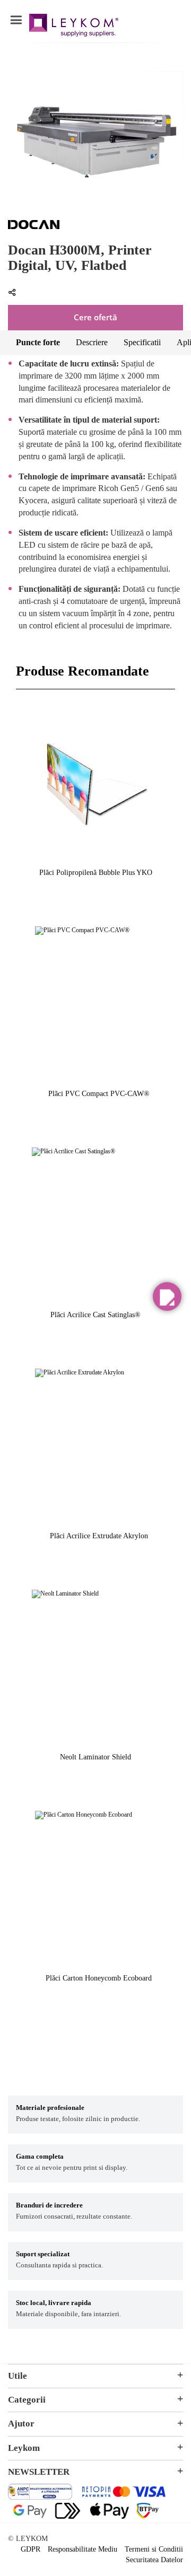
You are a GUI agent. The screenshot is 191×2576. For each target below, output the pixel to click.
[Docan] (34, 227)
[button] (167, 1296)
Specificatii (142, 342)
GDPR (31, 2549)
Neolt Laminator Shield (95, 1757)
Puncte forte (38, 342)
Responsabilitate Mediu (83, 2549)
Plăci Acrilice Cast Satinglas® (95, 1315)
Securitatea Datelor (154, 2560)
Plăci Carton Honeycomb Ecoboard (99, 1978)
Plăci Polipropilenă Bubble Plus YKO (96, 873)
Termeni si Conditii (154, 2549)
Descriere (92, 342)
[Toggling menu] (16, 20)
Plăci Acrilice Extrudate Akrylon (99, 1536)
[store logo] (74, 27)
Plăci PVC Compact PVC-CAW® (99, 1094)
